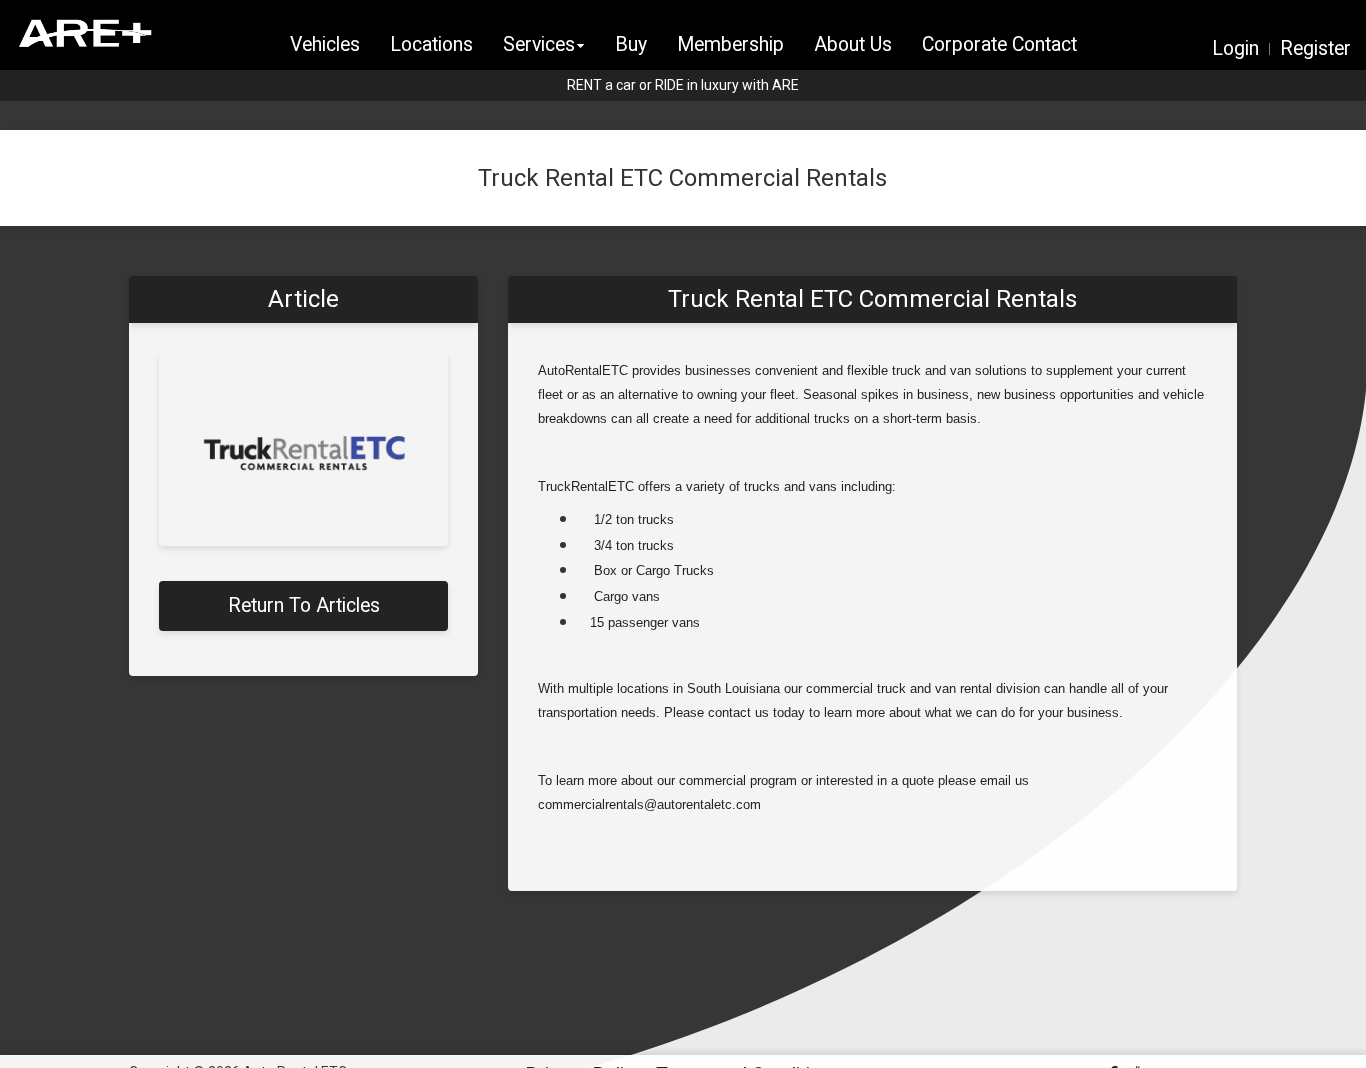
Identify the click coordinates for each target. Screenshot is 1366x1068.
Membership (730, 44)
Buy (631, 44)
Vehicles (325, 44)
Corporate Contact (999, 44)
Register (1315, 49)
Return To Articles (304, 605)
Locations (431, 44)
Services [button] (539, 44)
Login (1235, 49)
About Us (853, 44)
